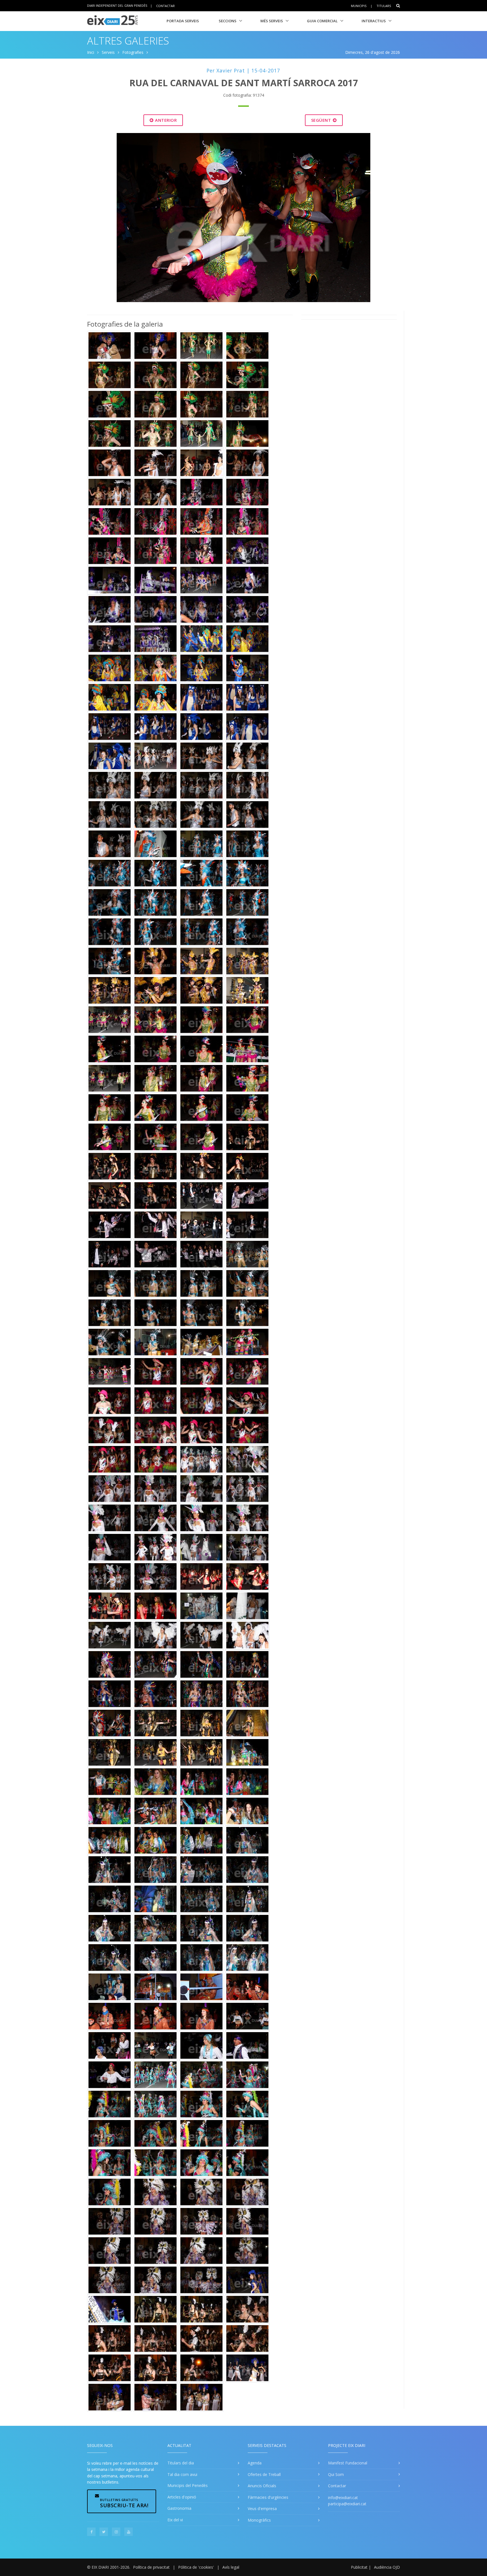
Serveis (108, 52)
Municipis (359, 6)
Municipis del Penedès (188, 2485)
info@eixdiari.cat (343, 2498)
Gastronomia (179, 2508)
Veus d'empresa (262, 2509)
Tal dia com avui (182, 2474)
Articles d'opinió (182, 2497)
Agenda (255, 2463)
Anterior (165, 120)
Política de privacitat (151, 2567)
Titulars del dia (181, 2463)
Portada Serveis (183, 21)
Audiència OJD (387, 2567)
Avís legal (231, 2567)
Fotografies (133, 52)
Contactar (165, 5)
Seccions (228, 21)
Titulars (384, 6)
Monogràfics (259, 2520)
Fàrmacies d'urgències (268, 2497)
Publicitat (359, 2567)
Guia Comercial (322, 21)
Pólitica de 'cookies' (196, 2567)
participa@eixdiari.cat (347, 2504)
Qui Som (336, 2474)
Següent (322, 120)
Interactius (374, 21)
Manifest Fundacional (348, 2463)
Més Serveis (272, 21)
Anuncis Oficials (262, 2486)
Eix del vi (175, 2520)
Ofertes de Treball (264, 2474)
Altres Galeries (128, 41)
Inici (91, 52)
